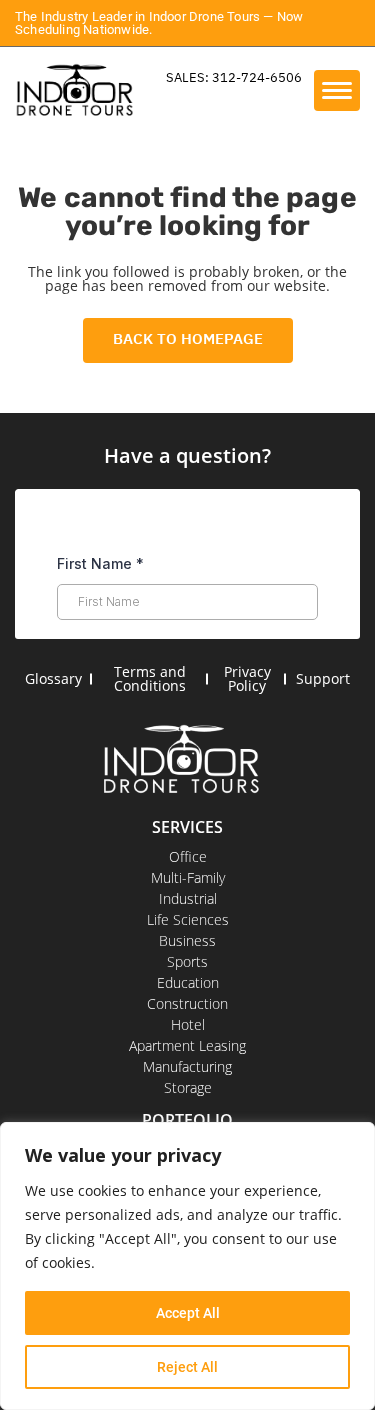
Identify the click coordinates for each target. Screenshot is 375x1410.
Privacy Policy (247, 678)
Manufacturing (187, 1066)
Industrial (188, 898)
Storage (188, 1087)
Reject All (187, 1367)
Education (188, 982)
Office (188, 856)
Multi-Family (188, 877)
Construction (187, 1003)
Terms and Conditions (150, 678)
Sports (187, 961)
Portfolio (187, 1120)
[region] (187, 1266)
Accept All (188, 1313)
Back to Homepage (188, 338)
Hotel (188, 1024)
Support (323, 678)
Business (187, 940)
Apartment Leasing (187, 1045)
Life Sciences (188, 919)
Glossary (53, 678)
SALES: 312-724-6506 (234, 77)
